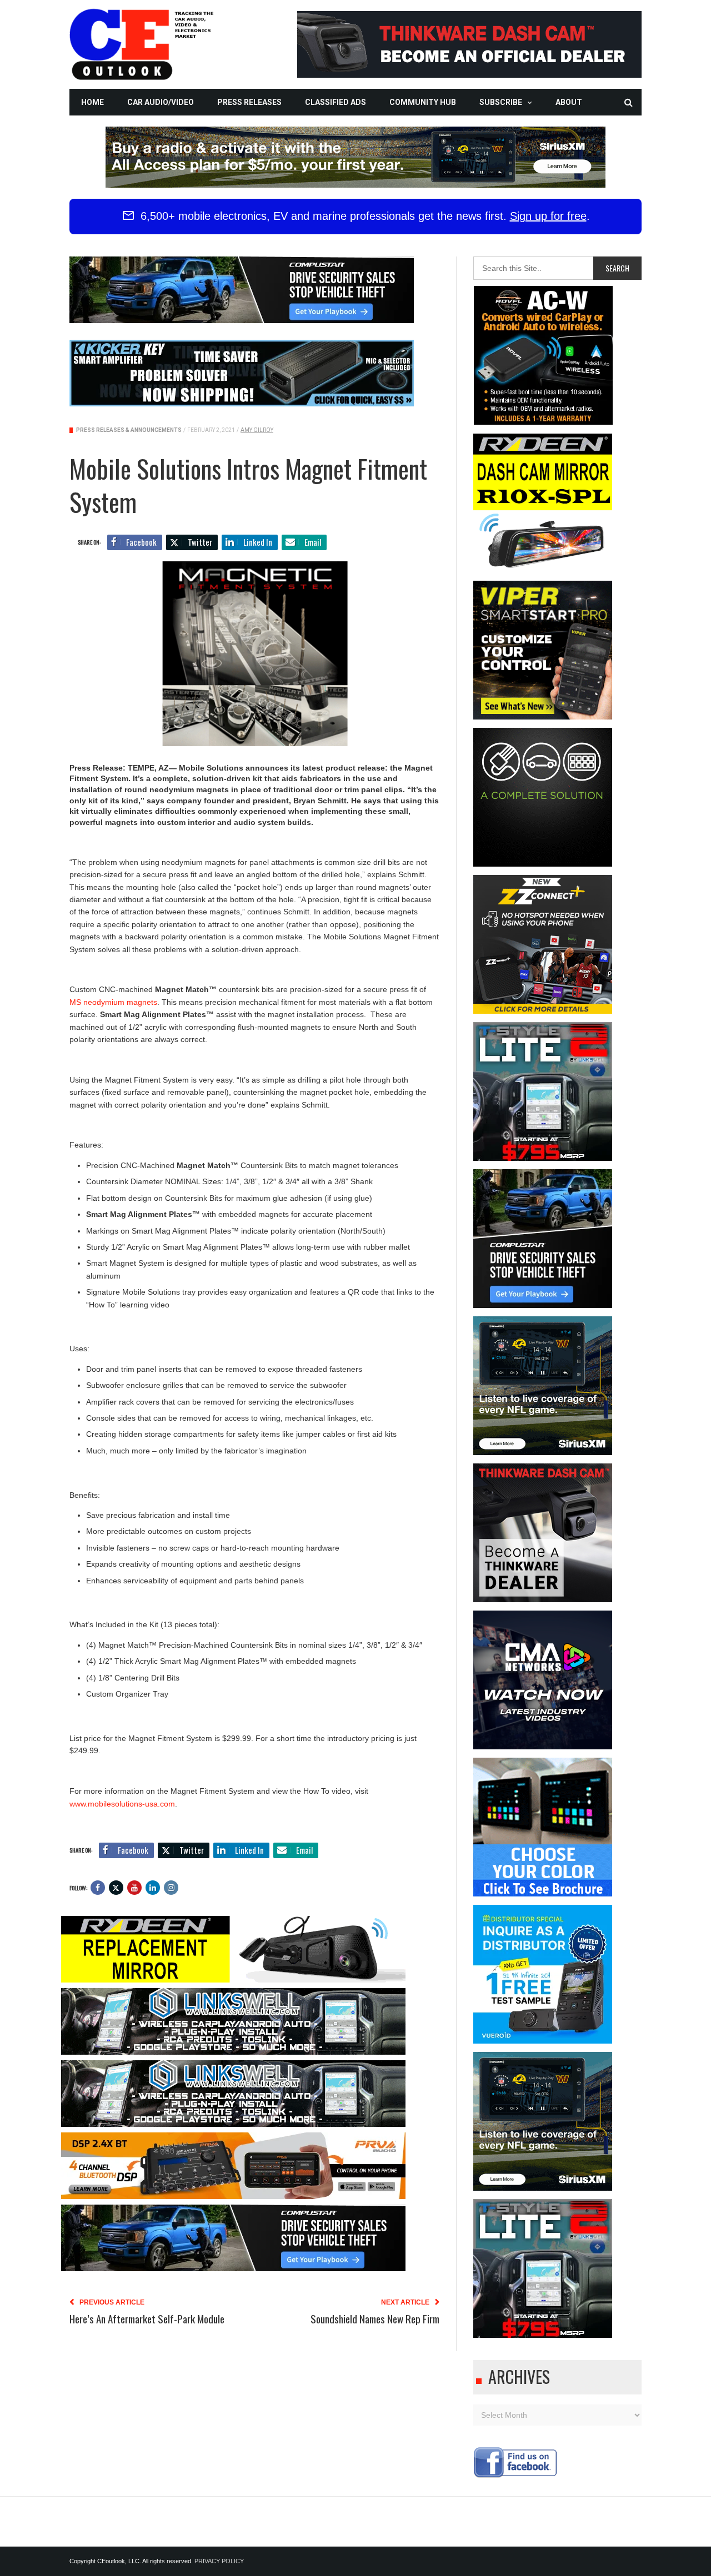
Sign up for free (548, 216)
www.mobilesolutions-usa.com (122, 1804)
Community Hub (423, 102)
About (569, 102)
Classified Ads (336, 102)
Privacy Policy (219, 2561)
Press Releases (249, 102)
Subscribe (501, 102)
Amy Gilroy (257, 430)
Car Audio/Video (161, 102)
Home (92, 102)
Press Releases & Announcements (129, 430)
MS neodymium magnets (113, 1002)
